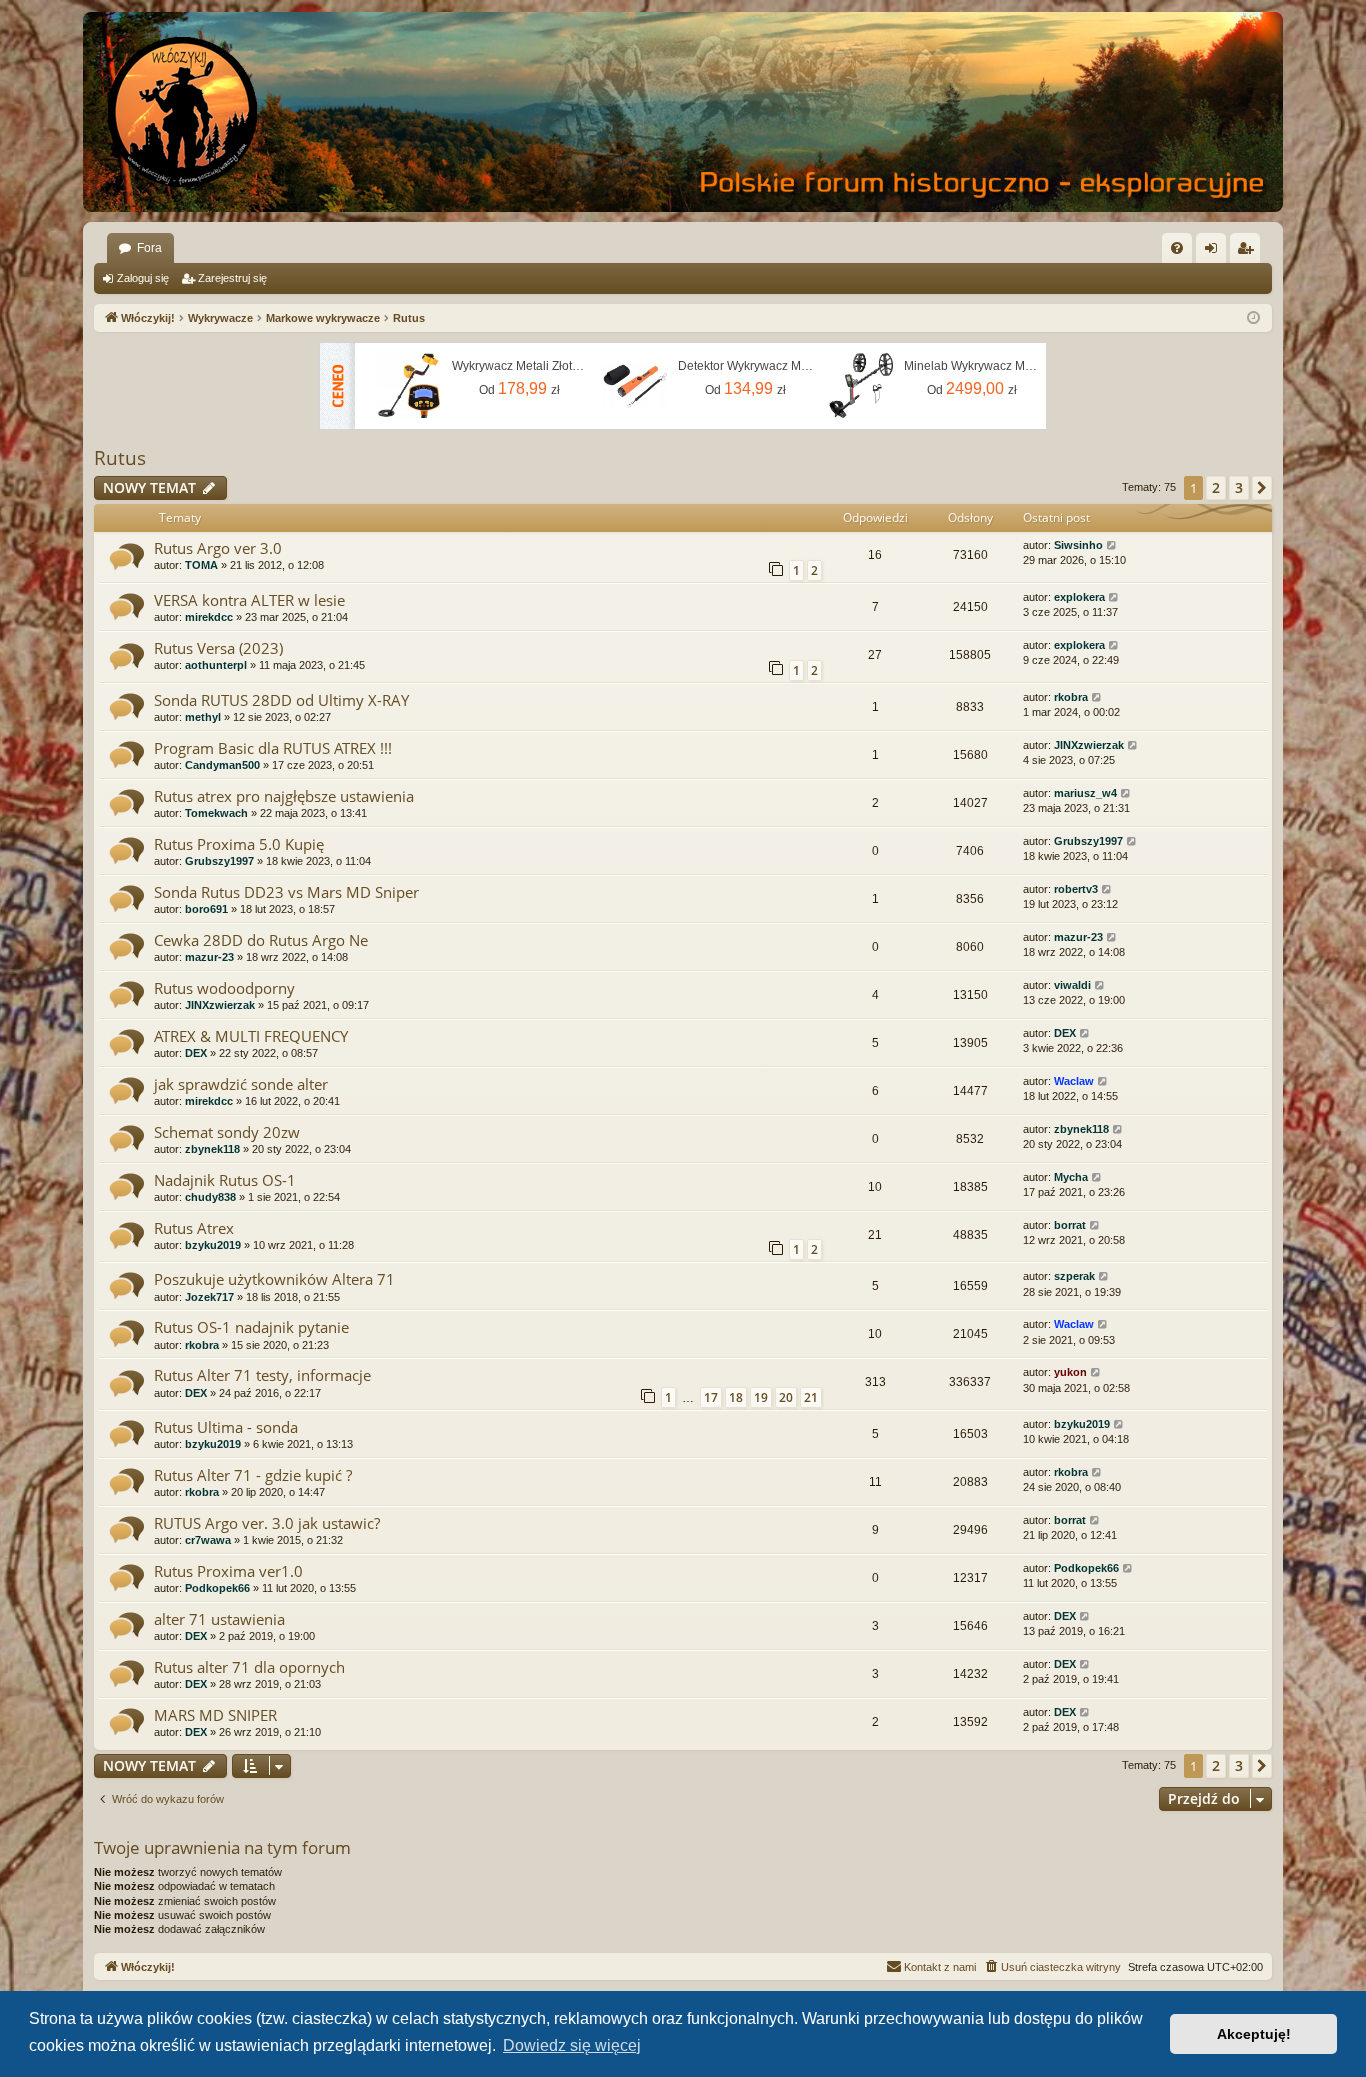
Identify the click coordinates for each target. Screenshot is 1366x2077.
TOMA (201, 565)
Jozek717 (209, 1297)
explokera (1079, 597)
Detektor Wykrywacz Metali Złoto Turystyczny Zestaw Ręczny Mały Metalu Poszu (746, 366)
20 (786, 1397)
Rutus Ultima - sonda (226, 1427)
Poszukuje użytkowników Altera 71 (274, 1279)
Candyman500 (222, 765)
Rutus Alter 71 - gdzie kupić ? (253, 1475)
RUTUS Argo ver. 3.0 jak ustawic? (267, 1523)
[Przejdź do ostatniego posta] (1112, 545)
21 (811, 1397)
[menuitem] (1177, 248)
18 (736, 1397)
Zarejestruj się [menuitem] (1249, 252)
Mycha (1071, 1177)
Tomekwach (216, 813)
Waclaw (1074, 1081)
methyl (203, 717)
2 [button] (1216, 487)
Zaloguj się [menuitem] (1215, 252)
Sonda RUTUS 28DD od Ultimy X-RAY (281, 700)
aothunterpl (216, 665)
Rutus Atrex (194, 1228)
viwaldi (1072, 985)
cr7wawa (208, 1540)
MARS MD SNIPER (215, 1715)
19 (761, 1397)
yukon (1070, 1372)
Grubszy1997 (219, 861)
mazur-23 (209, 957)
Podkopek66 (217, 1588)
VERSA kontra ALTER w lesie (249, 600)
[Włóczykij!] (183, 112)
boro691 (206, 909)
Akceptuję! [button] (1254, 2034)
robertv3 (1076, 889)
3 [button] (1239, 487)
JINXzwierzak (1089, 745)
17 (711, 1397)
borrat (1070, 1225)
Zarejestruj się (232, 278)
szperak (1074, 1276)
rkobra (1071, 697)
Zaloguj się (143, 278)
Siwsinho (1078, 545)
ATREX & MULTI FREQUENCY (251, 1036)
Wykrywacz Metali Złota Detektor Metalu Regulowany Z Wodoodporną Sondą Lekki (520, 366)
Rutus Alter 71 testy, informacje (262, 1375)
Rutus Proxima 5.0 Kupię (239, 844)
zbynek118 (212, 1149)
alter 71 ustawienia (219, 1619)
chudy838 (210, 1197)
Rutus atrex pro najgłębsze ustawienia (284, 796)
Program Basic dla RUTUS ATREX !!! (273, 748)
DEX (196, 1053)
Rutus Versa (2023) (218, 648)
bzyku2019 (213, 1245)
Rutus (120, 458)
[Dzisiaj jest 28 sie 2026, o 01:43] (1253, 318)
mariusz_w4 (1085, 793)
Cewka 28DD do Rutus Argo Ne (261, 940)
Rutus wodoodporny (224, 988)
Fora (149, 248)
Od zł (519, 388)
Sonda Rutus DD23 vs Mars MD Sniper (286, 892)
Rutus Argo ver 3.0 (218, 548)
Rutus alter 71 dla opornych (249, 1667)
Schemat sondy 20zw (227, 1132)
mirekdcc (209, 617)
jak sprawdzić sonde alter (241, 1084)
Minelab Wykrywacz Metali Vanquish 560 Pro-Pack (972, 366)
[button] (1262, 488)
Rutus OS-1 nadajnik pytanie (251, 1327)
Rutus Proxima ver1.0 (228, 1571)
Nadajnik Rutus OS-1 (225, 1180)
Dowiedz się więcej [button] (572, 2045)
